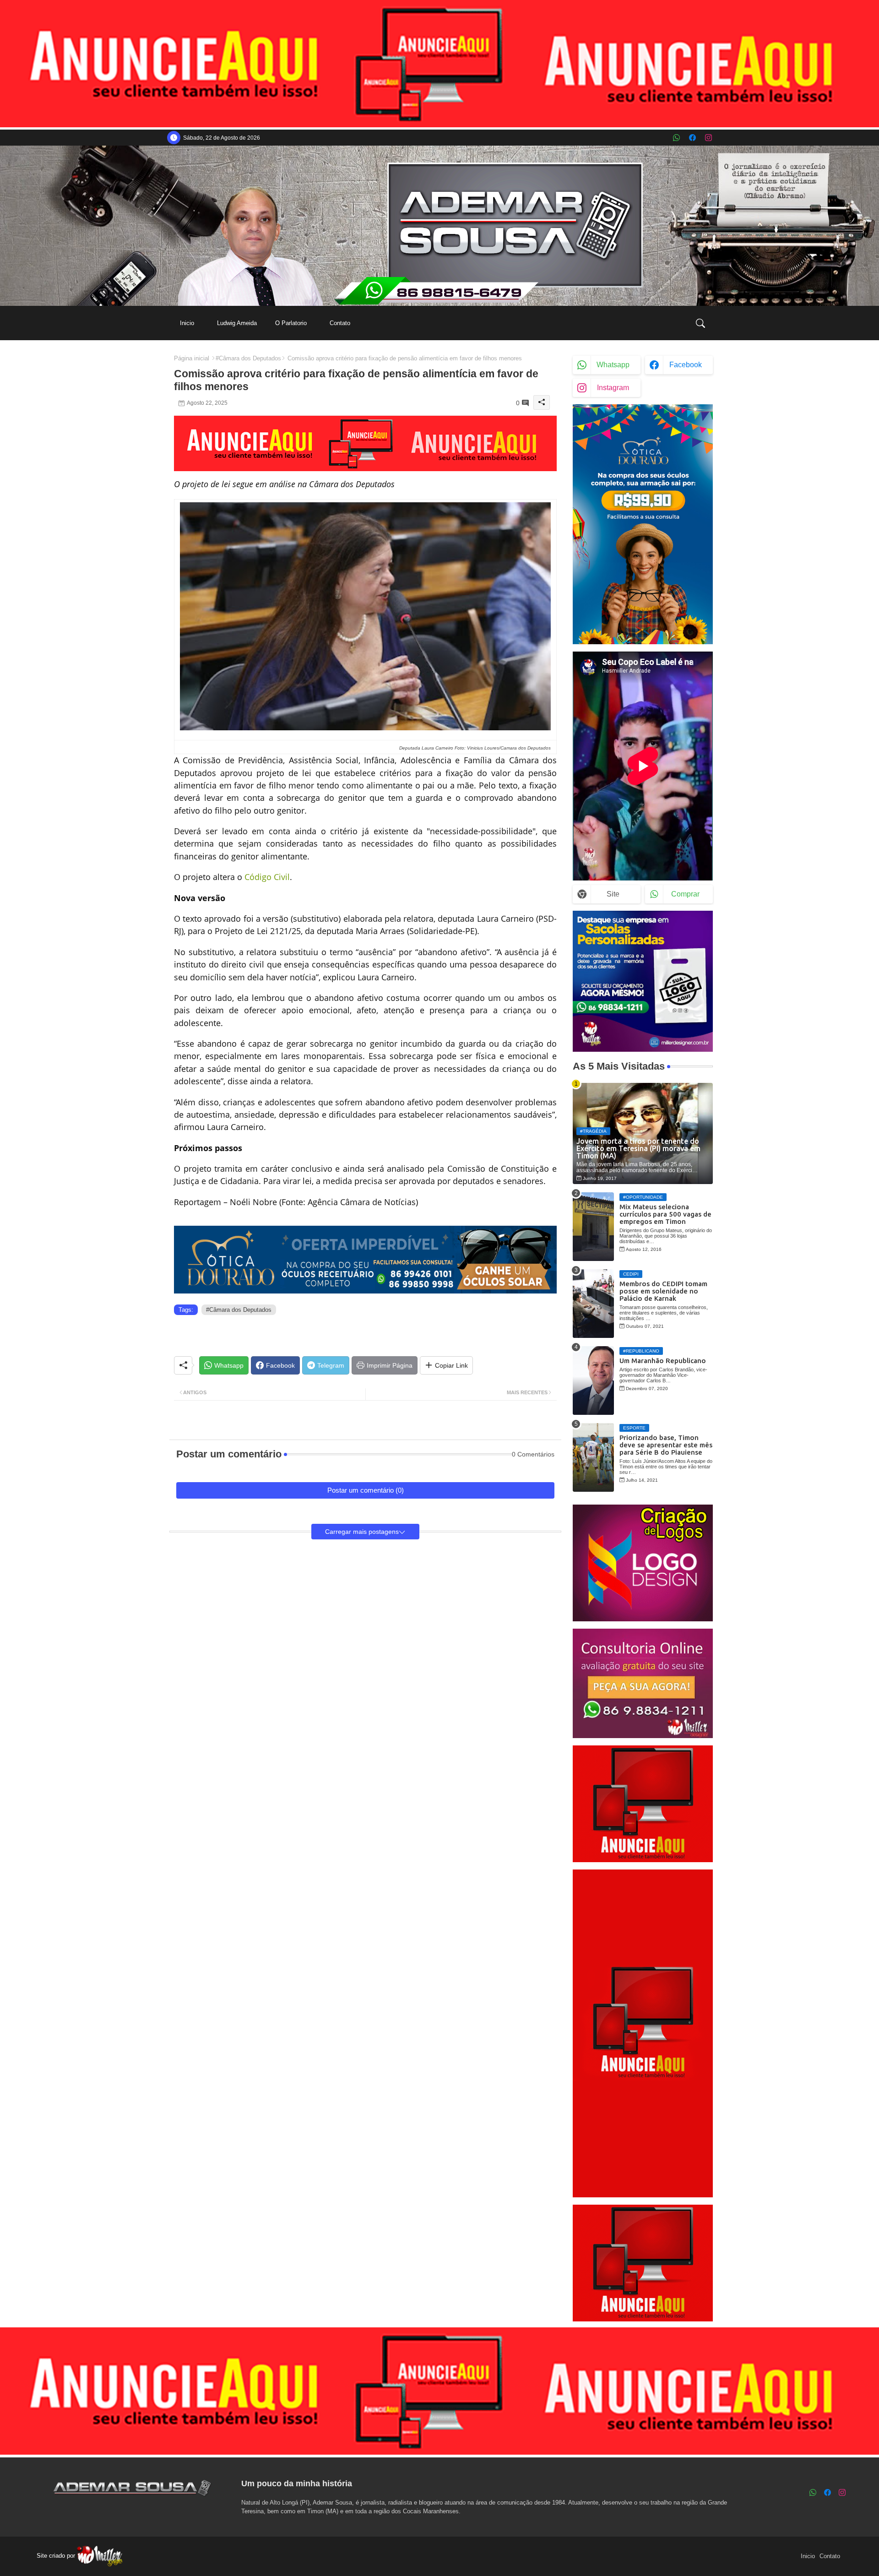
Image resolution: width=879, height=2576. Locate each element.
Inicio (187, 323)
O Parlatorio (291, 323)
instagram (613, 388)
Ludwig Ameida (237, 323)
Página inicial (192, 358)
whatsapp (613, 365)
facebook (686, 365)
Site (613, 894)
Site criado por (57, 2556)
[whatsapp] (676, 138)
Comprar (685, 894)
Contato (340, 323)
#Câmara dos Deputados (248, 358)
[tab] (187, 323)
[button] (700, 323)
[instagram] (708, 138)
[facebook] (692, 138)
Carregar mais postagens (362, 1532)
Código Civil (267, 877)
